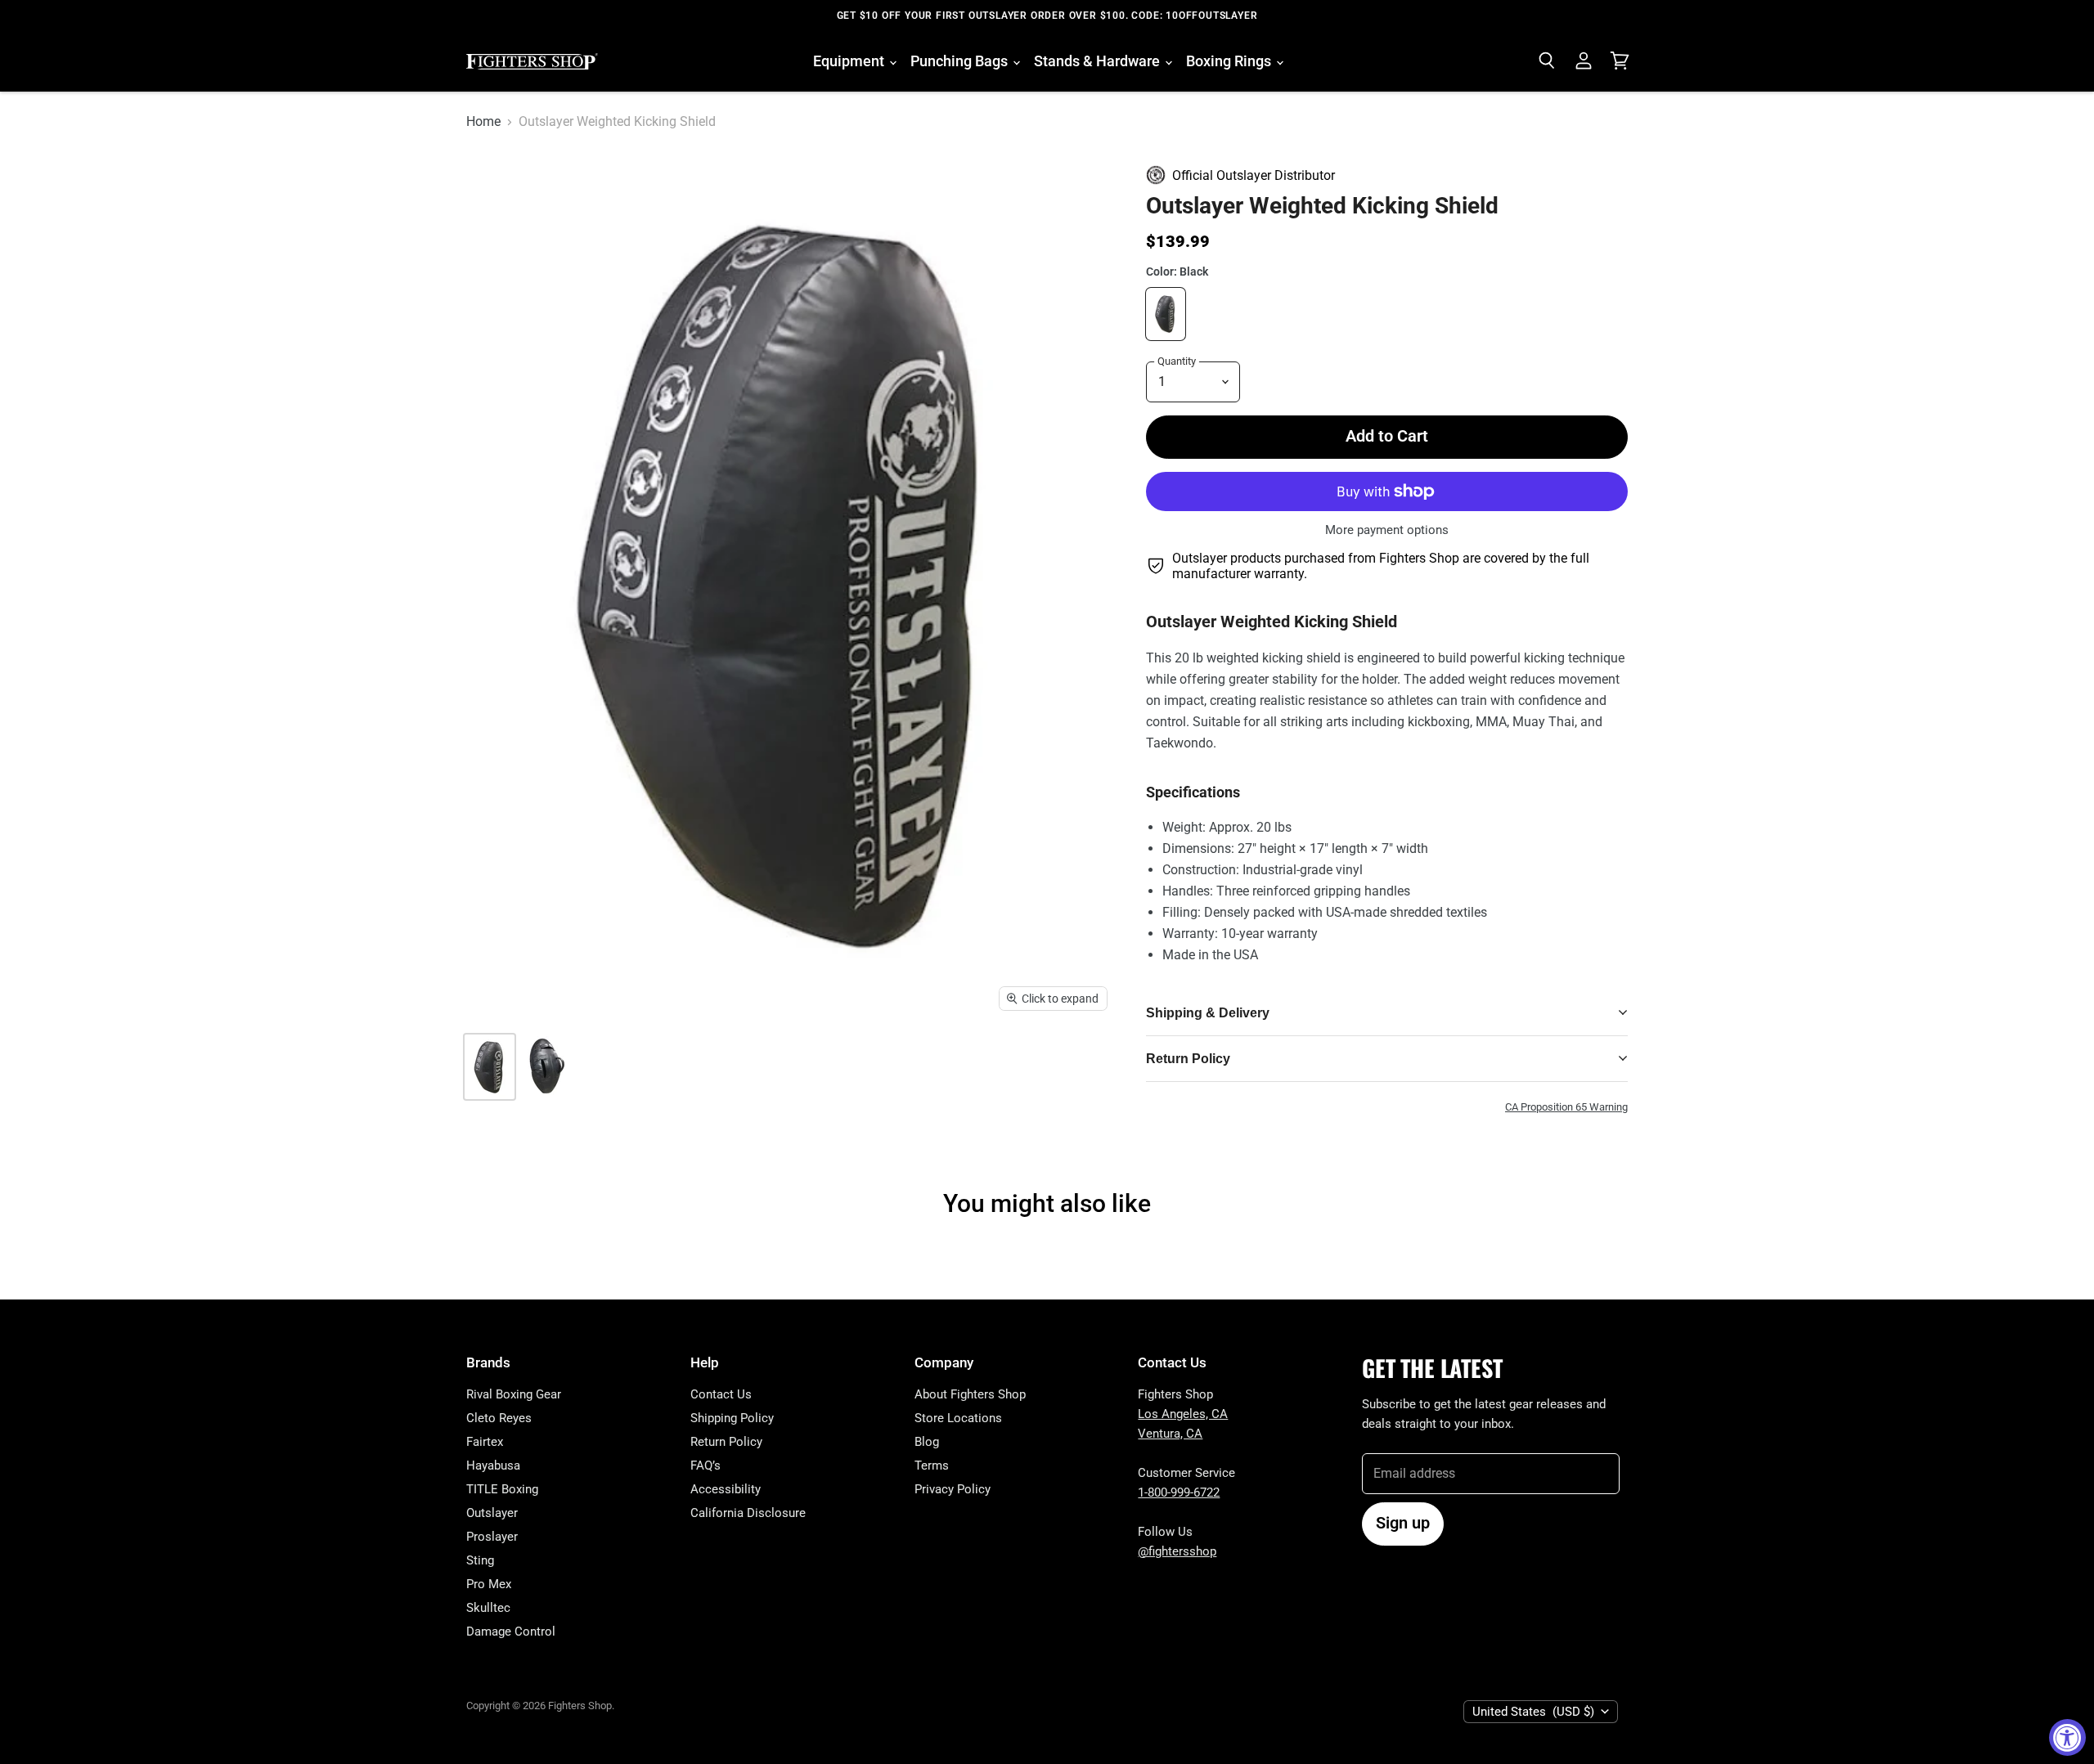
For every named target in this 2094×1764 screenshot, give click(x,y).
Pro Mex (489, 1584)
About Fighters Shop (970, 1394)
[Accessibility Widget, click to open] (2067, 1737)
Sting (480, 1560)
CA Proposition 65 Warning (1566, 1107)
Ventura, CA (1170, 1434)
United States (1533, 1712)
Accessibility (726, 1489)
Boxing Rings (1230, 61)
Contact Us (721, 1394)
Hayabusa (493, 1466)
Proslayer (492, 1537)
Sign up (1403, 1523)
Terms (932, 1466)
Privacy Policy (953, 1489)
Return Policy (726, 1442)
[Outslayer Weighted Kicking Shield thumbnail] (544, 1067)
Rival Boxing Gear (514, 1394)
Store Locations (958, 1418)
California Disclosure (748, 1513)
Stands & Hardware (1099, 61)
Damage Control (511, 1632)
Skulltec (488, 1608)
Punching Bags (961, 61)
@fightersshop (1177, 1551)
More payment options (1387, 530)
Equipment (850, 61)
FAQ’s (705, 1466)
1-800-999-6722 (1179, 1492)
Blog (927, 1442)
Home (483, 122)
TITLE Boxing (502, 1489)
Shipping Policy (732, 1418)
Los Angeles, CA (1183, 1414)
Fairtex (485, 1442)
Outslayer (492, 1513)
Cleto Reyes (499, 1418)
